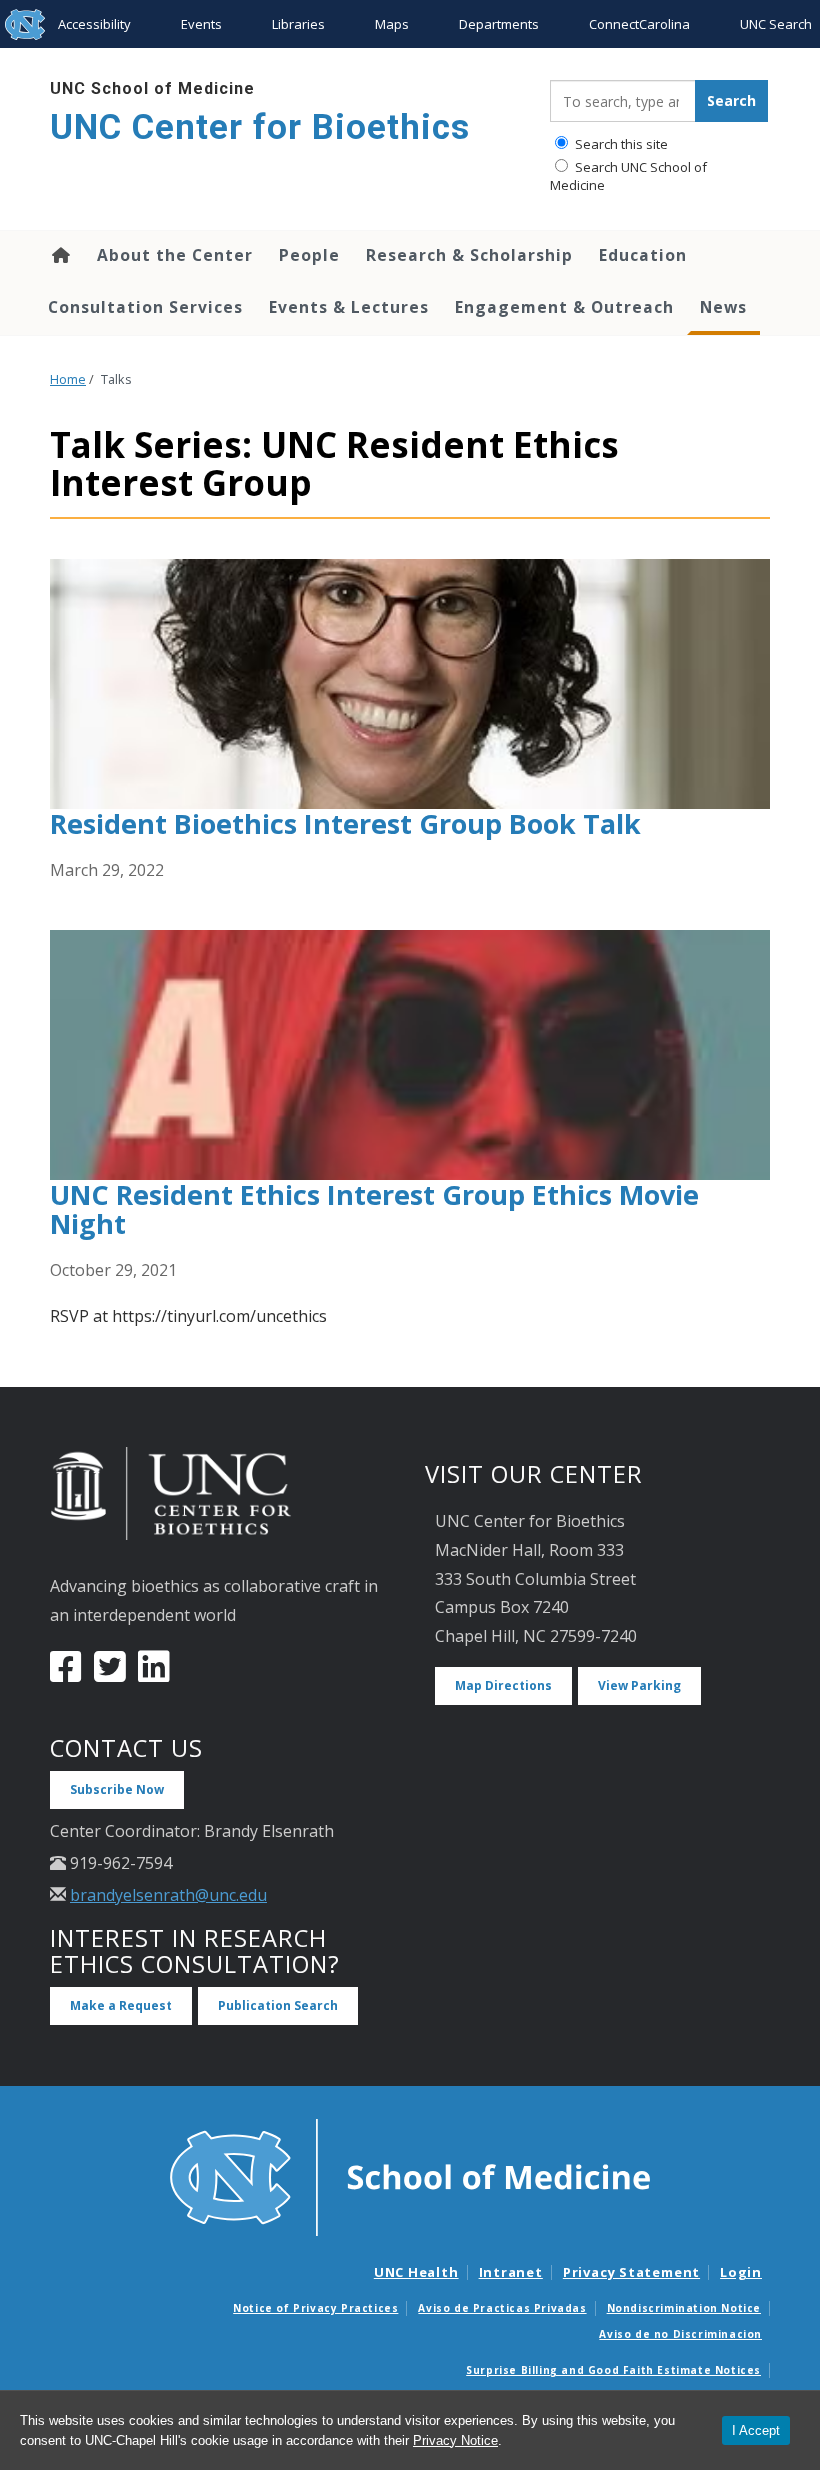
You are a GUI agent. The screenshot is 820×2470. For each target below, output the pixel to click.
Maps (392, 24)
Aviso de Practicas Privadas (502, 2308)
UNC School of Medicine (152, 88)
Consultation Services (145, 307)
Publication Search (278, 2005)
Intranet (511, 2272)
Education (643, 255)
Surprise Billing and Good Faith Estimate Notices (613, 2370)
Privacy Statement (631, 2272)
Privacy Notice (455, 2440)
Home (59, 255)
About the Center (175, 255)
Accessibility (94, 24)
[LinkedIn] (154, 1674)
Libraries (298, 24)
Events (201, 24)
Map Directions (503, 1685)
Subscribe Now (117, 1789)
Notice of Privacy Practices (315, 2308)
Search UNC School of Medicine (628, 176)
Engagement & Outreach (564, 307)
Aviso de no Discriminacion (680, 2334)
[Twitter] (110, 1674)
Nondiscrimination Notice (684, 2308)
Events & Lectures (349, 307)
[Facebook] (66, 1674)
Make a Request (121, 2005)
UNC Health (416, 2272)
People (309, 255)
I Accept (756, 2430)
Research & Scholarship (469, 255)
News (723, 307)
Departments (499, 24)
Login (741, 2272)
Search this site (620, 144)
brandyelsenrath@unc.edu (168, 1895)
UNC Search (776, 24)
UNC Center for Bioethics (260, 127)
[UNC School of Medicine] (410, 2176)
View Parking (639, 1685)
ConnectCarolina (639, 24)
